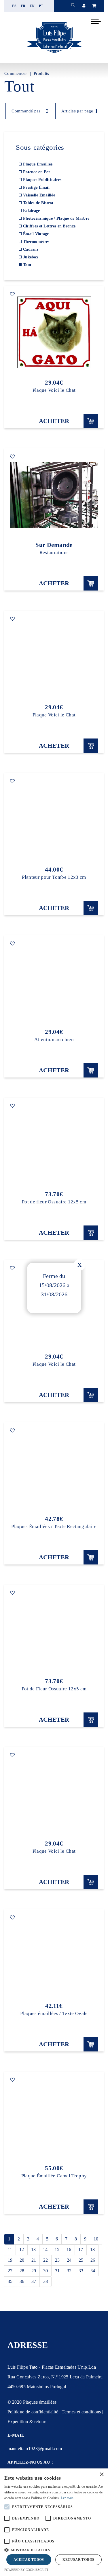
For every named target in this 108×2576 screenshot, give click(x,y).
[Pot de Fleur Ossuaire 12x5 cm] (54, 1631)
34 (93, 2271)
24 (69, 2260)
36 (22, 2281)
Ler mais (67, 2498)
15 (57, 2249)
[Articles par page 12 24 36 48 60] (77, 111)
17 (81, 2249)
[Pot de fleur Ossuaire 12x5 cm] (54, 1144)
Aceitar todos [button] (29, 2560)
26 (93, 2260)
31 (57, 2271)
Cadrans (31, 249)
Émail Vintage (36, 234)
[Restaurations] (54, 495)
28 (22, 2271)
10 (96, 2239)
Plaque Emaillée (38, 164)
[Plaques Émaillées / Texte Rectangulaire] (54, 1469)
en (32, 6)
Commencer (16, 73)
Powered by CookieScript (26, 2570)
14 (45, 2249)
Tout (27, 265)
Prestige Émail (36, 187)
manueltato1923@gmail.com (35, 2449)
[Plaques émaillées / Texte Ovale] (54, 1956)
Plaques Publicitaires (42, 180)
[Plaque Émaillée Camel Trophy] (54, 2118)
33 (81, 2271)
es (14, 6)
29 (34, 2271)
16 (69, 2249)
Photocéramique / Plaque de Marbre (56, 218)
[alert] (54, 2522)
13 (33, 2249)
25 (81, 2260)
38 (46, 2281)
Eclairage (32, 211)
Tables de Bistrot (38, 203)
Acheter (54, 421)
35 (10, 2281)
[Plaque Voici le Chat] (54, 332)
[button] (54, 2549)
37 (34, 2281)
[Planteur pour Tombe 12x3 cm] (54, 819)
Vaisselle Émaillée (39, 195)
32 (69, 2271)
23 (57, 2260)
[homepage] (54, 53)
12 (22, 2249)
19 (10, 2260)
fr (23, 6)
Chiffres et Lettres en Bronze (49, 226)
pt (41, 6)
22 (46, 2260)
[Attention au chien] (54, 982)
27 (10, 2271)
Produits (41, 73)
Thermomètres (36, 242)
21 (34, 2260)
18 (92, 2249)
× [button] (102, 2475)
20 (22, 2260)
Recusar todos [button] (78, 2560)
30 (46, 2271)
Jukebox (31, 257)
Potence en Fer (37, 172)
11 (10, 2249)
